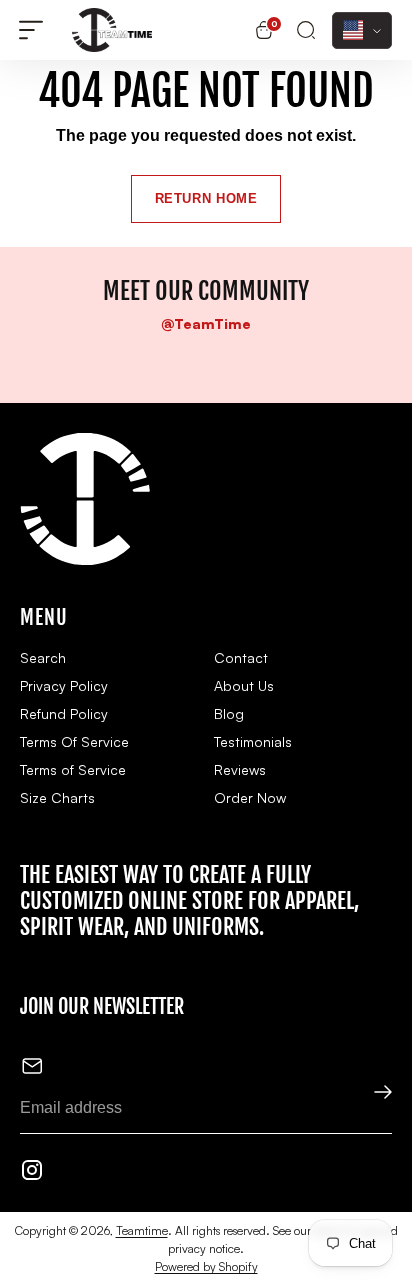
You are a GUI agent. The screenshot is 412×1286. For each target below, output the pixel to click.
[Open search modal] (306, 30)
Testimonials (253, 741)
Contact (241, 657)
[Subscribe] (369, 1094)
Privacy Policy (64, 685)
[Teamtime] (112, 30)
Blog (229, 713)
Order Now (250, 797)
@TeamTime (205, 323)
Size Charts (57, 797)
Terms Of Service (74, 741)
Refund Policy (64, 713)
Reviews (240, 769)
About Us (244, 685)
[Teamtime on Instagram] (32, 1173)
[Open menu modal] (30, 30)
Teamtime (142, 1230)
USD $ (362, 30)
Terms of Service (73, 769)
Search (43, 657)
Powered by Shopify (206, 1266)
